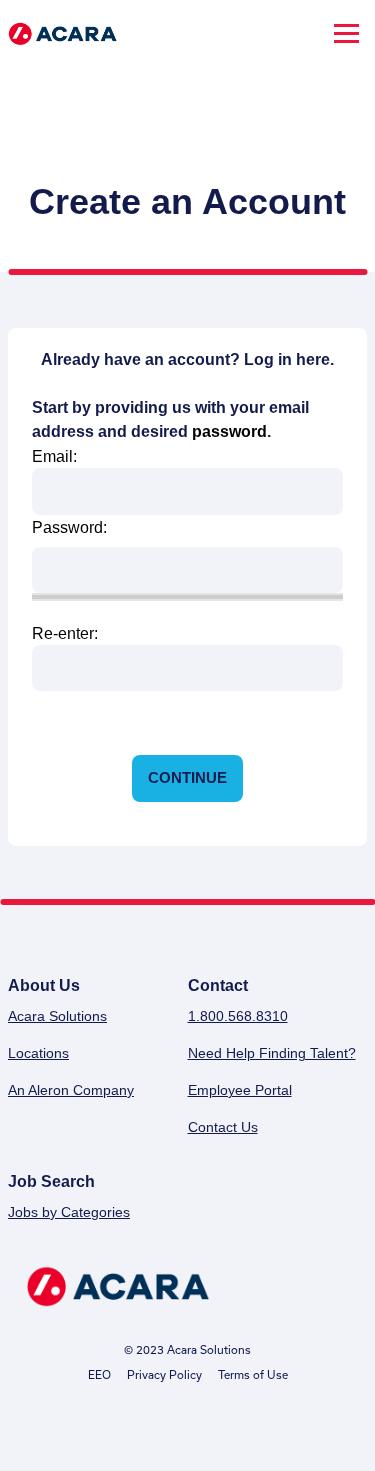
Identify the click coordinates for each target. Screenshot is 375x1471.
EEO (99, 1374)
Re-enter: (65, 633)
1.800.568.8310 (238, 1016)
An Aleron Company (71, 1090)
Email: (54, 456)
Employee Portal (240, 1090)
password (229, 431)
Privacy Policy (164, 1374)
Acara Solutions (57, 1016)
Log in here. (289, 359)
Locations (38, 1053)
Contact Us (223, 1127)
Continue (187, 777)
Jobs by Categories (69, 1212)
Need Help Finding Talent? (272, 1053)
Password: (69, 526)
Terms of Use (253, 1374)
